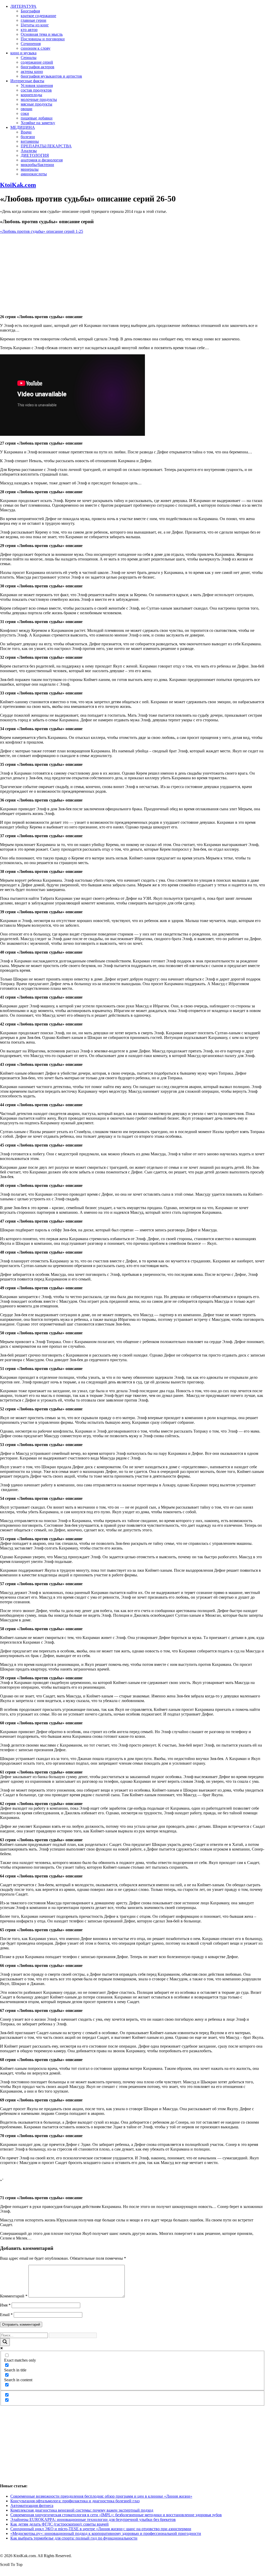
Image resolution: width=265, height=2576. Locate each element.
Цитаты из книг (35, 25)
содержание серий (37, 62)
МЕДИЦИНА (23, 127)
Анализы (29, 151)
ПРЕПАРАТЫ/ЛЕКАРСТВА (46, 146)
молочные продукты (39, 99)
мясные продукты (36, 104)
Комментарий (14, 2296)
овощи (27, 109)
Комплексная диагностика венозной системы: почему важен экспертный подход (82, 2510)
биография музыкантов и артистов (51, 76)
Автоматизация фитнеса (32, 2506)
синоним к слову (36, 48)
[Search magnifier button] (5, 2342)
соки (25, 113)
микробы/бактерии (37, 165)
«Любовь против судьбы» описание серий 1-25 (42, 231)
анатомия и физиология (42, 160)
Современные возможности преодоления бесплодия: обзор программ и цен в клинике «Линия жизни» (101, 2496)
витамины (30, 141)
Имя (5, 2305)
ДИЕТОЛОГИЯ (35, 155)
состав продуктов (36, 90)
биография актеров (38, 67)
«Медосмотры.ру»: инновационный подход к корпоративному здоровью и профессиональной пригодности (106, 2533)
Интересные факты (27, 81)
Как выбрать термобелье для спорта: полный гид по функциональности (74, 2538)
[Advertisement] (132, 274)
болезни (28, 137)
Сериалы (29, 58)
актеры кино (32, 72)
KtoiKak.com (18, 185)
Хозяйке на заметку (38, 123)
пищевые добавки (37, 118)
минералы (30, 169)
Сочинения (31, 44)
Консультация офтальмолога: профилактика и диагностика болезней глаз (75, 2501)
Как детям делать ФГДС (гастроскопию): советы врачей (60, 2524)
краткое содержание (38, 16)
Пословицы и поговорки (43, 39)
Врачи (26, 132)
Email (6, 2315)
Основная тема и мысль (42, 34)
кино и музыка (23, 53)
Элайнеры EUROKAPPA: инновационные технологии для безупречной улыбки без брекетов (93, 2519)
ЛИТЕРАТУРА (23, 6)
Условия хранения (37, 85)
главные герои (34, 20)
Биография (30, 11)
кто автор (29, 30)
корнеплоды (31, 95)
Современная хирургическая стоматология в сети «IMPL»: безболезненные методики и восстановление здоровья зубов (116, 2515)
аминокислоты (34, 174)
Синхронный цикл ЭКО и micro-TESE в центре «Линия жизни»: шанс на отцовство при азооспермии (101, 2529)
